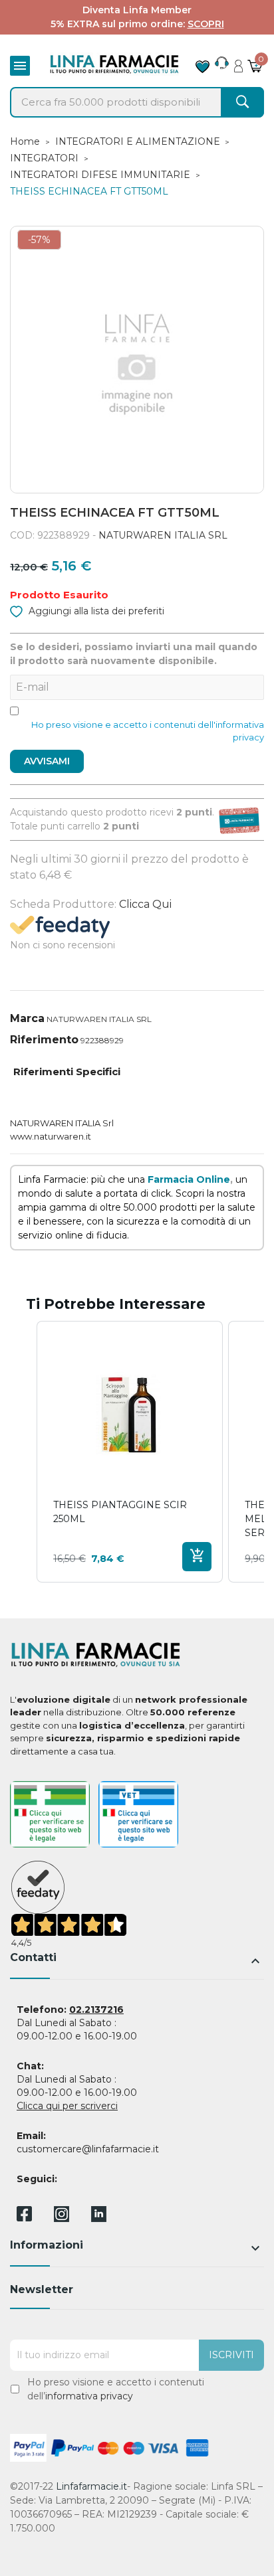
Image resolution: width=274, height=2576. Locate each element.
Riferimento (44, 1040)
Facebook (24, 2216)
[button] (23, 1452)
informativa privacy (89, 2396)
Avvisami (47, 761)
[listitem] (130, 1452)
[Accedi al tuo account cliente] (238, 62)
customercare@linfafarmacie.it (88, 2149)
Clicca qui (145, 904)
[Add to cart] (197, 1557)
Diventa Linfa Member (137, 10)
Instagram (62, 2218)
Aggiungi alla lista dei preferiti (95, 611)
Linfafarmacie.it (91, 2486)
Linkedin (99, 2218)
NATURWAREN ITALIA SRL (163, 535)
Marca (27, 1018)
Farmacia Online (189, 1179)
